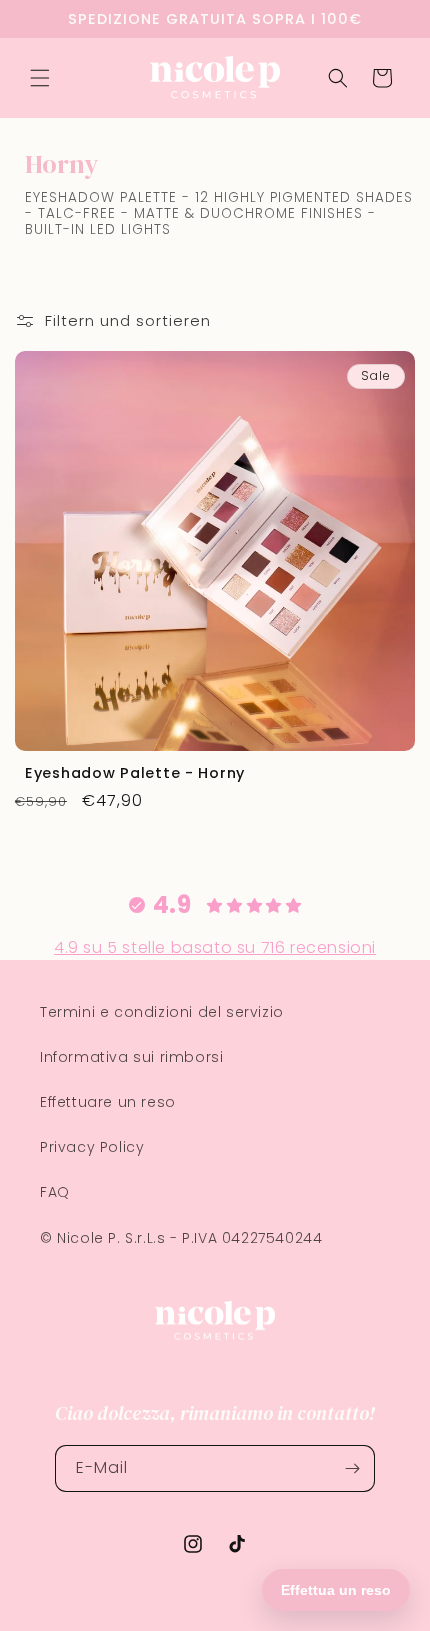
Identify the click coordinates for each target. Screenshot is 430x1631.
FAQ (55, 1192)
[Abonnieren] (352, 1468)
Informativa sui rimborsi (131, 1057)
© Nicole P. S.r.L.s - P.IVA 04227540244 (181, 1238)
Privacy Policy (92, 1147)
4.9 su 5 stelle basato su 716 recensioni (215, 947)
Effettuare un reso (108, 1102)
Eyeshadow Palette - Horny (135, 773)
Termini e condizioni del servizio (162, 1012)
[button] (40, 78)
